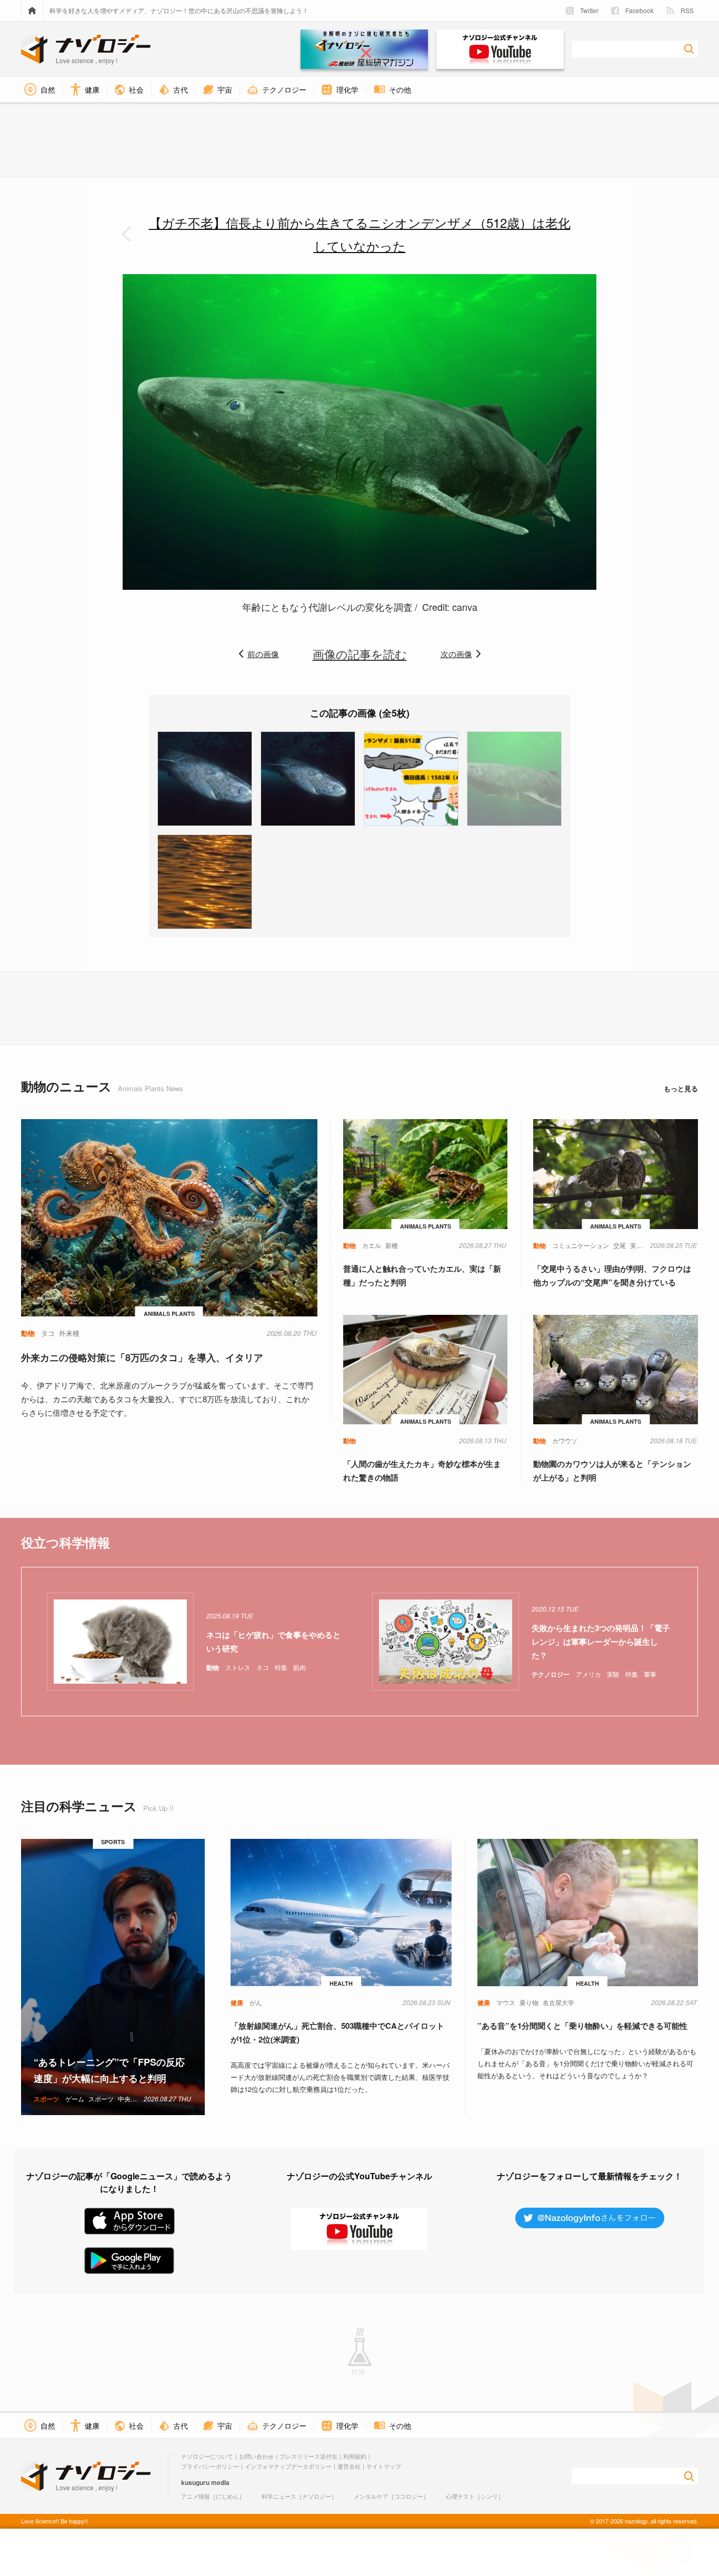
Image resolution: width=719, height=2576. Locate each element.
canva (465, 607)
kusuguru (195, 2482)
